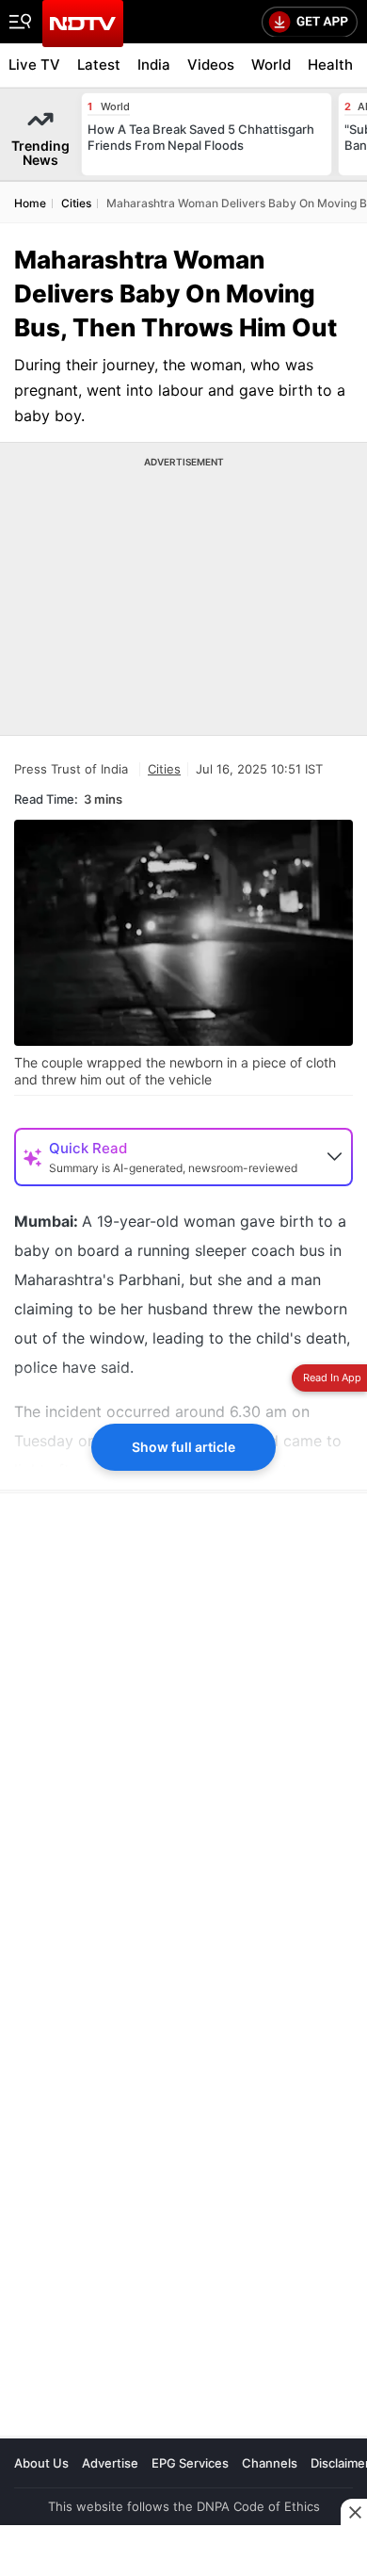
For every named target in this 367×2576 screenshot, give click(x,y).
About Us (41, 2463)
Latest (99, 65)
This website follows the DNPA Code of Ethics (184, 2506)
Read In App (332, 1378)
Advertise (110, 2463)
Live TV (34, 65)
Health (330, 65)
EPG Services (190, 2463)
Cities (164, 769)
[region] (155, 1970)
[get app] (310, 22)
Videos (211, 65)
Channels (270, 2463)
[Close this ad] (354, 2512)
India (154, 65)
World (271, 65)
